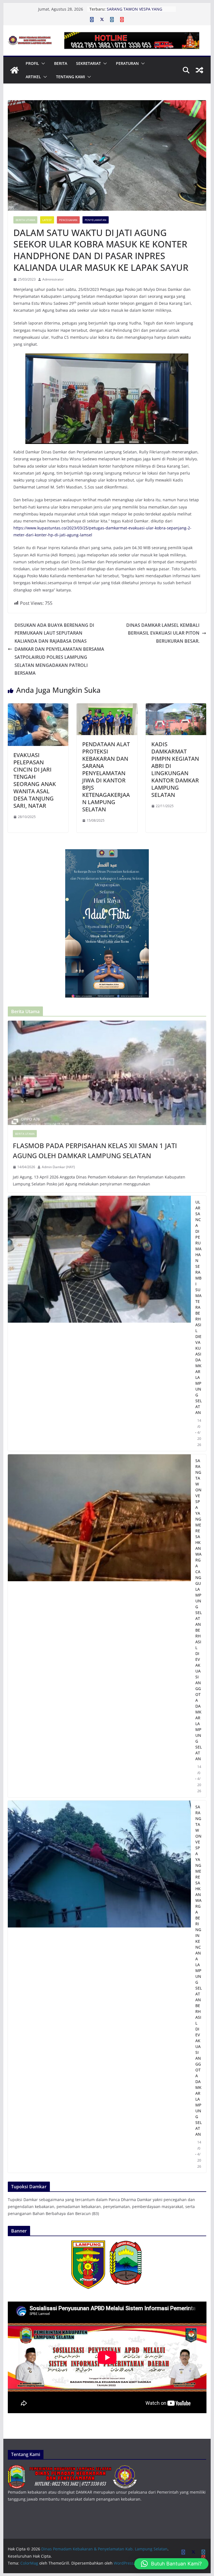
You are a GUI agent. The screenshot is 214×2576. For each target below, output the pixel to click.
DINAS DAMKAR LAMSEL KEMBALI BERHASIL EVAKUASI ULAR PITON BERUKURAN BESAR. (163, 633)
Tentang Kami (70, 77)
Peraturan (127, 63)
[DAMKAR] (73, 2469)
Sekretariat (88, 63)
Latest (47, 220)
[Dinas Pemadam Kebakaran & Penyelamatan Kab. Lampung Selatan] (14, 70)
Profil (32, 63)
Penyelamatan (96, 220)
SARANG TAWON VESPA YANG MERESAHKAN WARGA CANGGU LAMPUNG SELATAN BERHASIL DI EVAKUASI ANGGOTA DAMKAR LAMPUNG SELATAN (199, 1610)
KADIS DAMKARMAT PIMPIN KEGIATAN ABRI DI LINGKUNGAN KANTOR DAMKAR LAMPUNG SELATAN (175, 769)
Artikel (33, 77)
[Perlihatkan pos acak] (200, 70)
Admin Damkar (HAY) (58, 1167)
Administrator (53, 279)
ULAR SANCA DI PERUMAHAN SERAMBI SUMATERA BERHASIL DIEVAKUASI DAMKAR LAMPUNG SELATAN (199, 1307)
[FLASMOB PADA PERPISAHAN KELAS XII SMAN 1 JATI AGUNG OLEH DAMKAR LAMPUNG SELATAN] (107, 1073)
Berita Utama (25, 220)
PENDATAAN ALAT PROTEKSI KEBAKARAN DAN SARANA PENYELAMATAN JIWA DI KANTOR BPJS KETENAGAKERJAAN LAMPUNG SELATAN (106, 777)
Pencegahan (68, 220)
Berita (61, 63)
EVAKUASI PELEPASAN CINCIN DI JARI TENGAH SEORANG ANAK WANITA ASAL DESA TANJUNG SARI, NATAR (35, 780)
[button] (42, 63)
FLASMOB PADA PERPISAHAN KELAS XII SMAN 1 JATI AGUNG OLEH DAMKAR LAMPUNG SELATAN (95, 1151)
